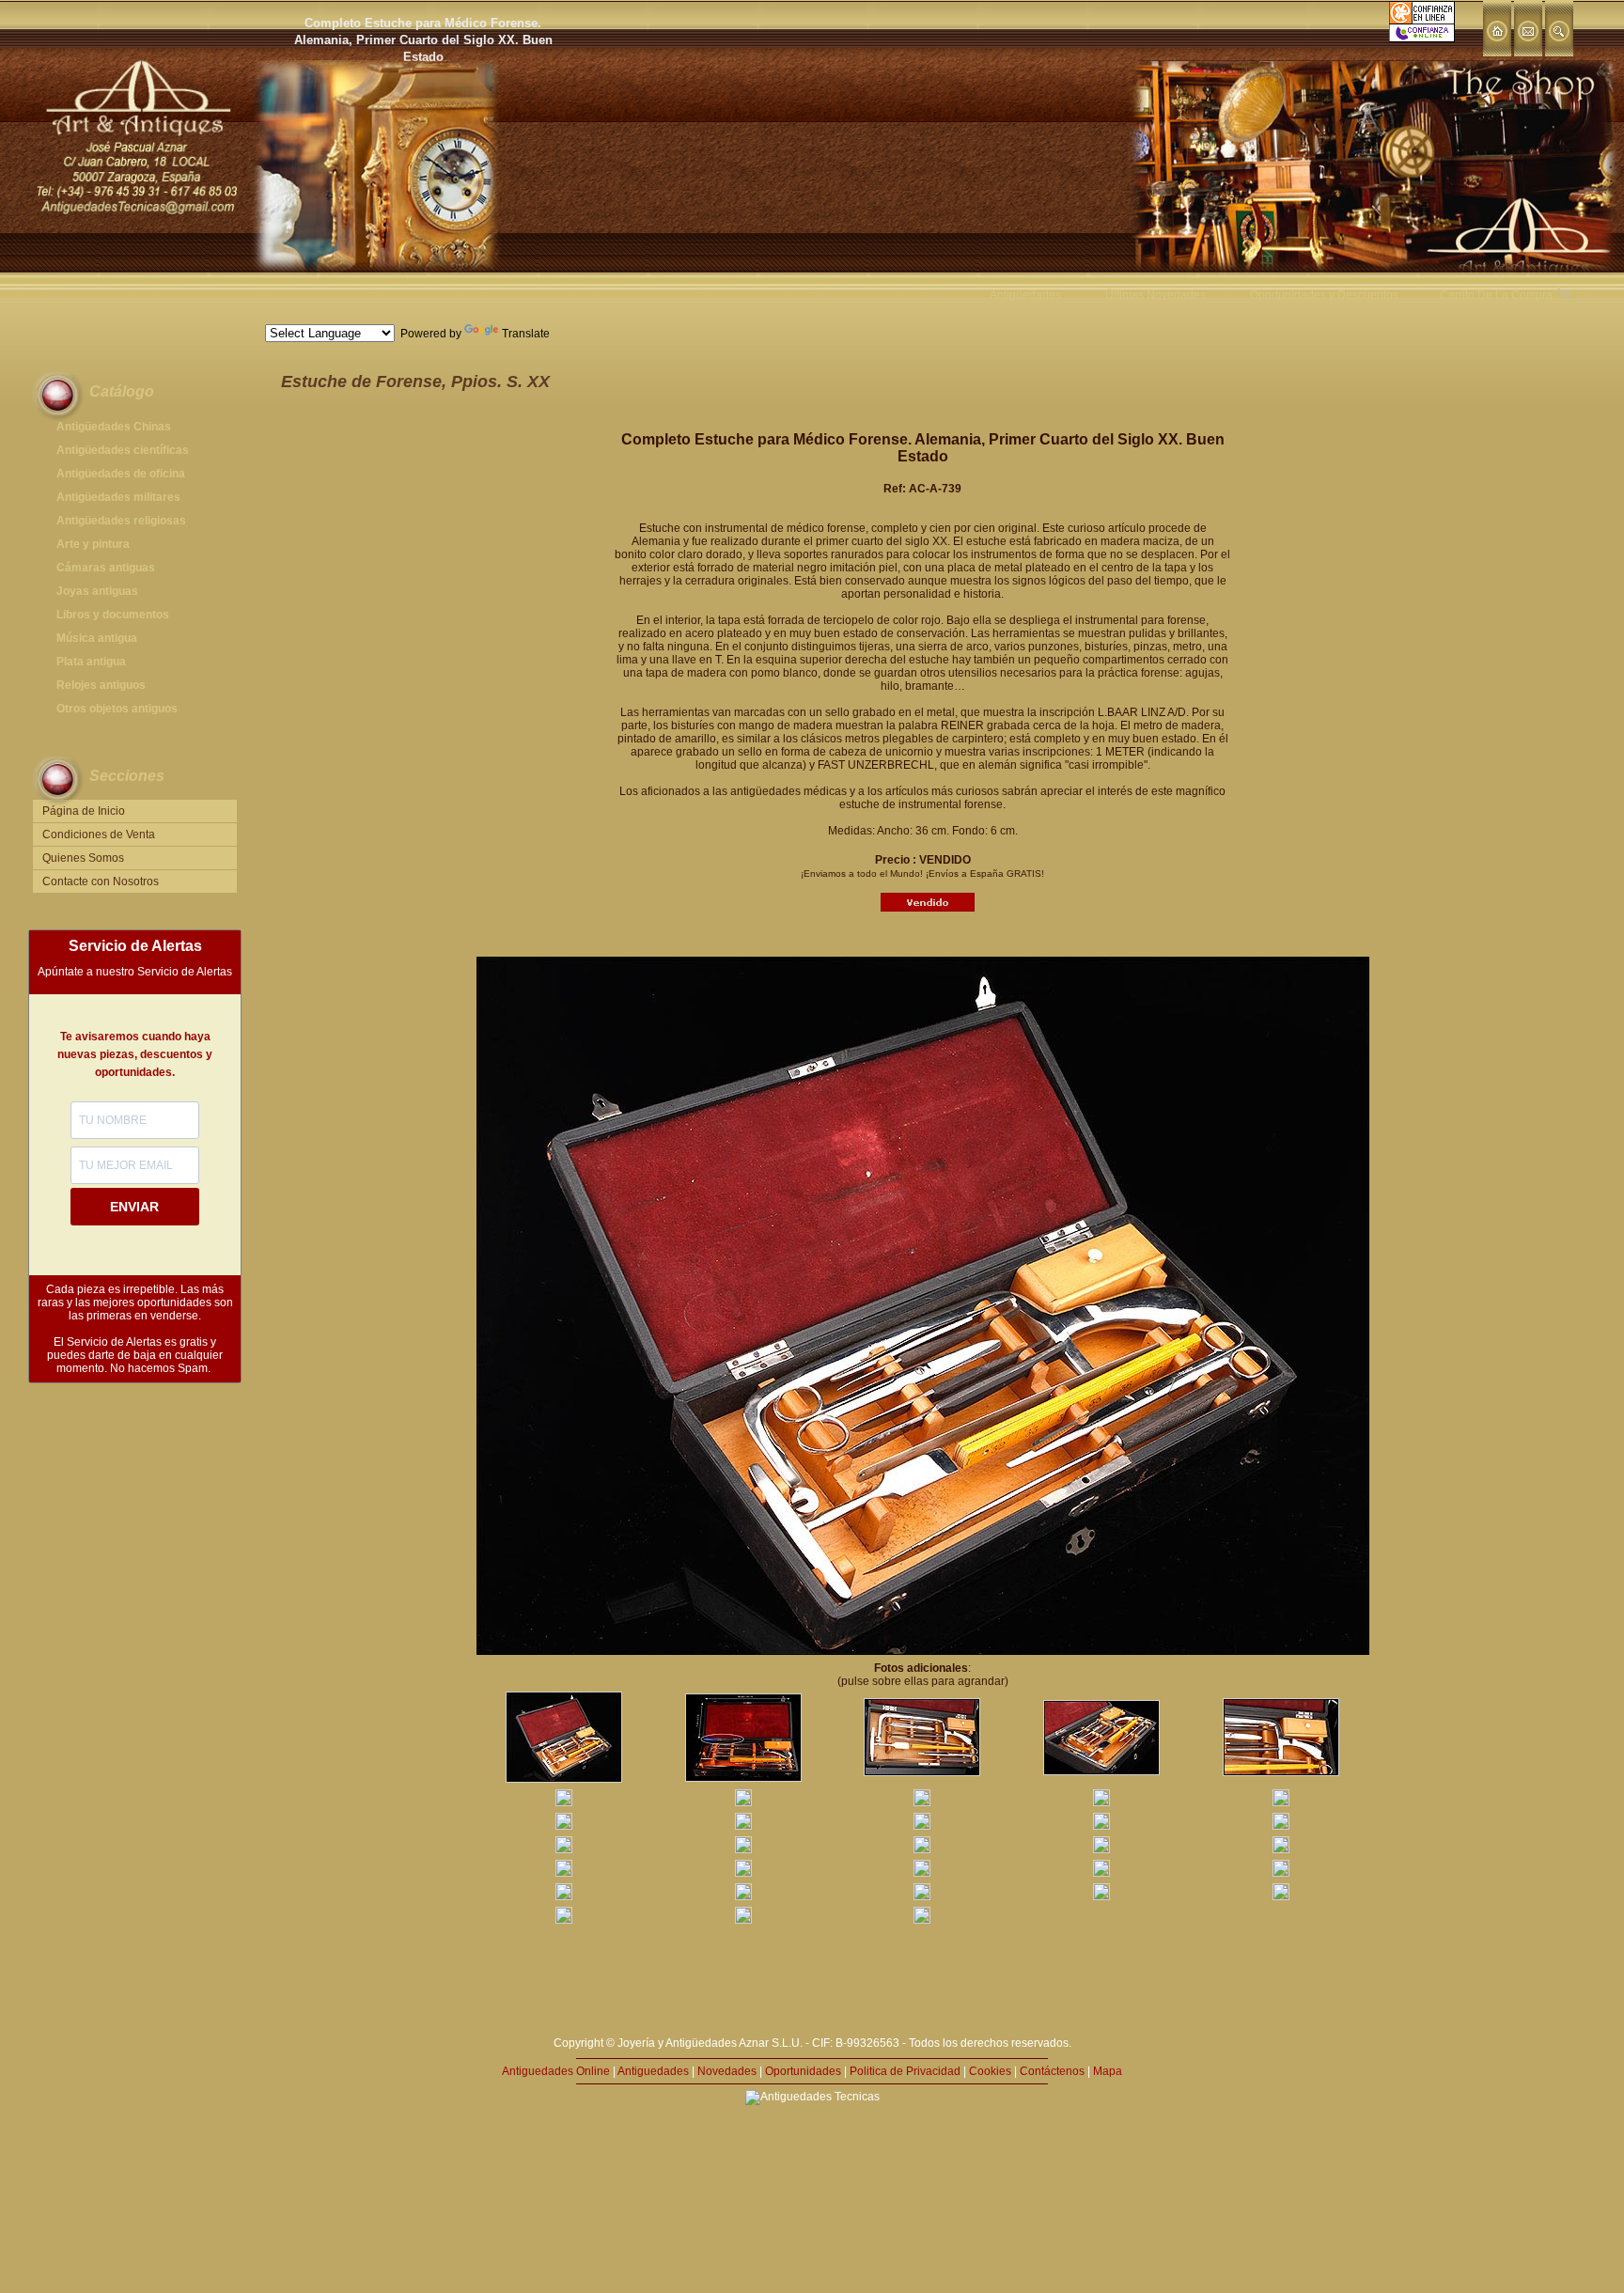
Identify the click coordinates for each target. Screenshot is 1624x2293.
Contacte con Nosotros (101, 881)
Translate (526, 334)
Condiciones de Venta (99, 835)
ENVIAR (134, 1207)
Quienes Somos (83, 858)
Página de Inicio (84, 811)
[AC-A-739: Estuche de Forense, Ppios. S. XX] (564, 1779)
